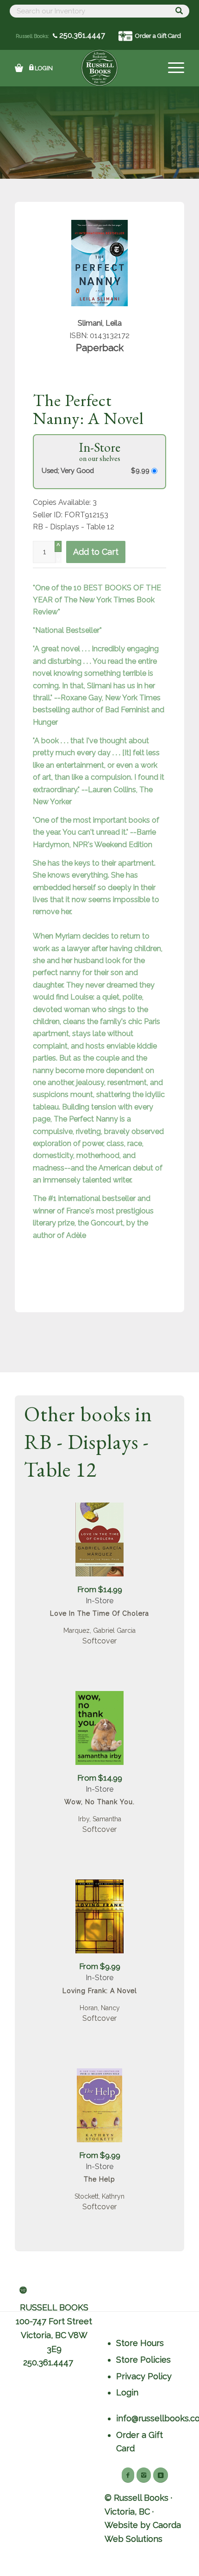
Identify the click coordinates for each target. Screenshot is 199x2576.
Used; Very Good (68, 470)
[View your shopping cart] (19, 68)
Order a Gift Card (158, 36)
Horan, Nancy (100, 2008)
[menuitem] (171, 68)
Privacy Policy (144, 2376)
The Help (99, 2179)
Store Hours (140, 2343)
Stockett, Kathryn (99, 2196)
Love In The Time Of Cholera (99, 1613)
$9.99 (141, 470)
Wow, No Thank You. (99, 1802)
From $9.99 (100, 1966)
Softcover (99, 1641)
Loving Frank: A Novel (100, 1991)
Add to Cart (96, 552)
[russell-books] (99, 68)
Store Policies (143, 2360)
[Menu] (171, 68)
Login (44, 68)
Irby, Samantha (100, 1819)
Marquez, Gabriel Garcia (99, 1630)
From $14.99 (100, 1589)
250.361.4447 (81, 35)
